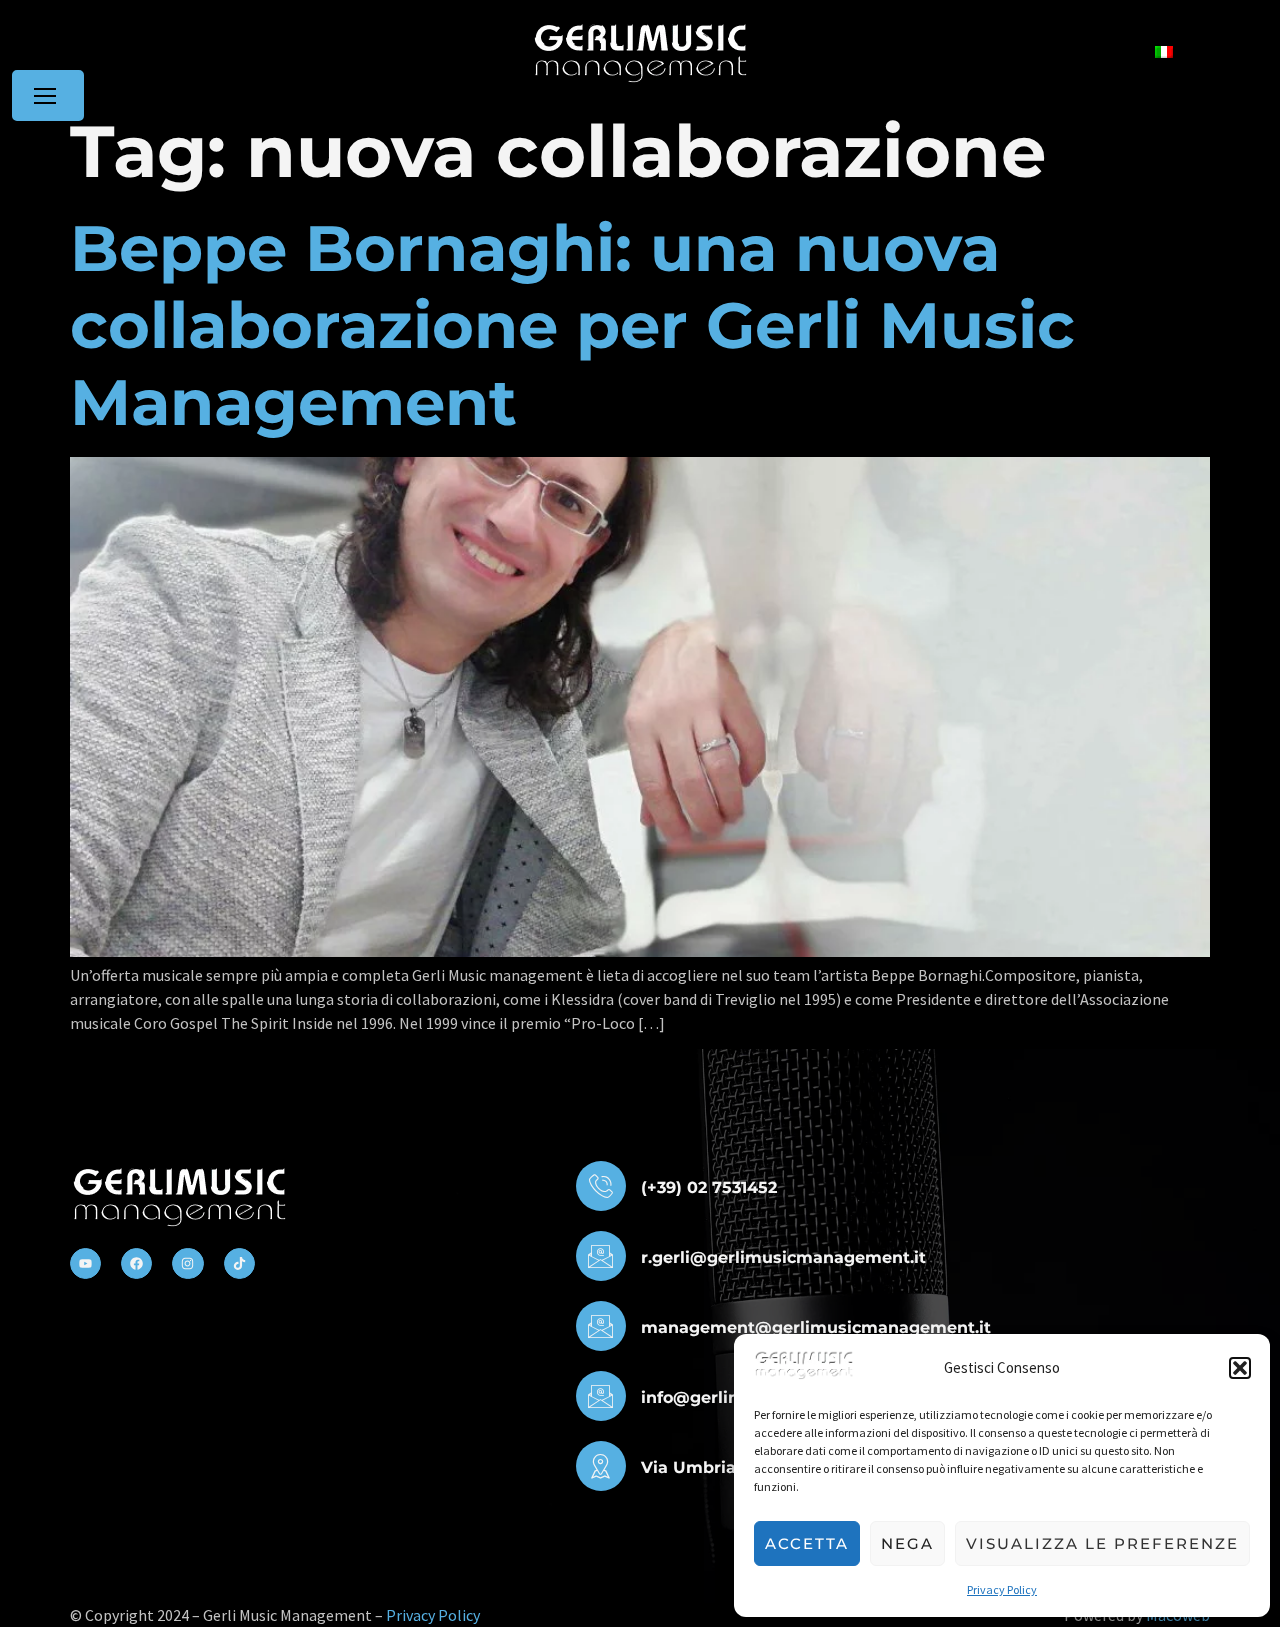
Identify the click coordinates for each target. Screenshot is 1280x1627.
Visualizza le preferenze (1102, 1543)
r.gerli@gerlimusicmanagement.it (783, 1257)
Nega (907, 1543)
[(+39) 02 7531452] (601, 1186)
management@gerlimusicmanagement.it (816, 1327)
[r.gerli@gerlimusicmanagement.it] (601, 1256)
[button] (1240, 1368)
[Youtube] (85, 1263)
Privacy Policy (1002, 1589)
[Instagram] (187, 1263)
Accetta (807, 1543)
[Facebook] (136, 1263)
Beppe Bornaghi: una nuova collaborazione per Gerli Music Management (572, 325)
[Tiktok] (239, 1263)
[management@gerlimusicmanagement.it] (601, 1326)
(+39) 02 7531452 (709, 1187)
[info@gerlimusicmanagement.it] (601, 1396)
